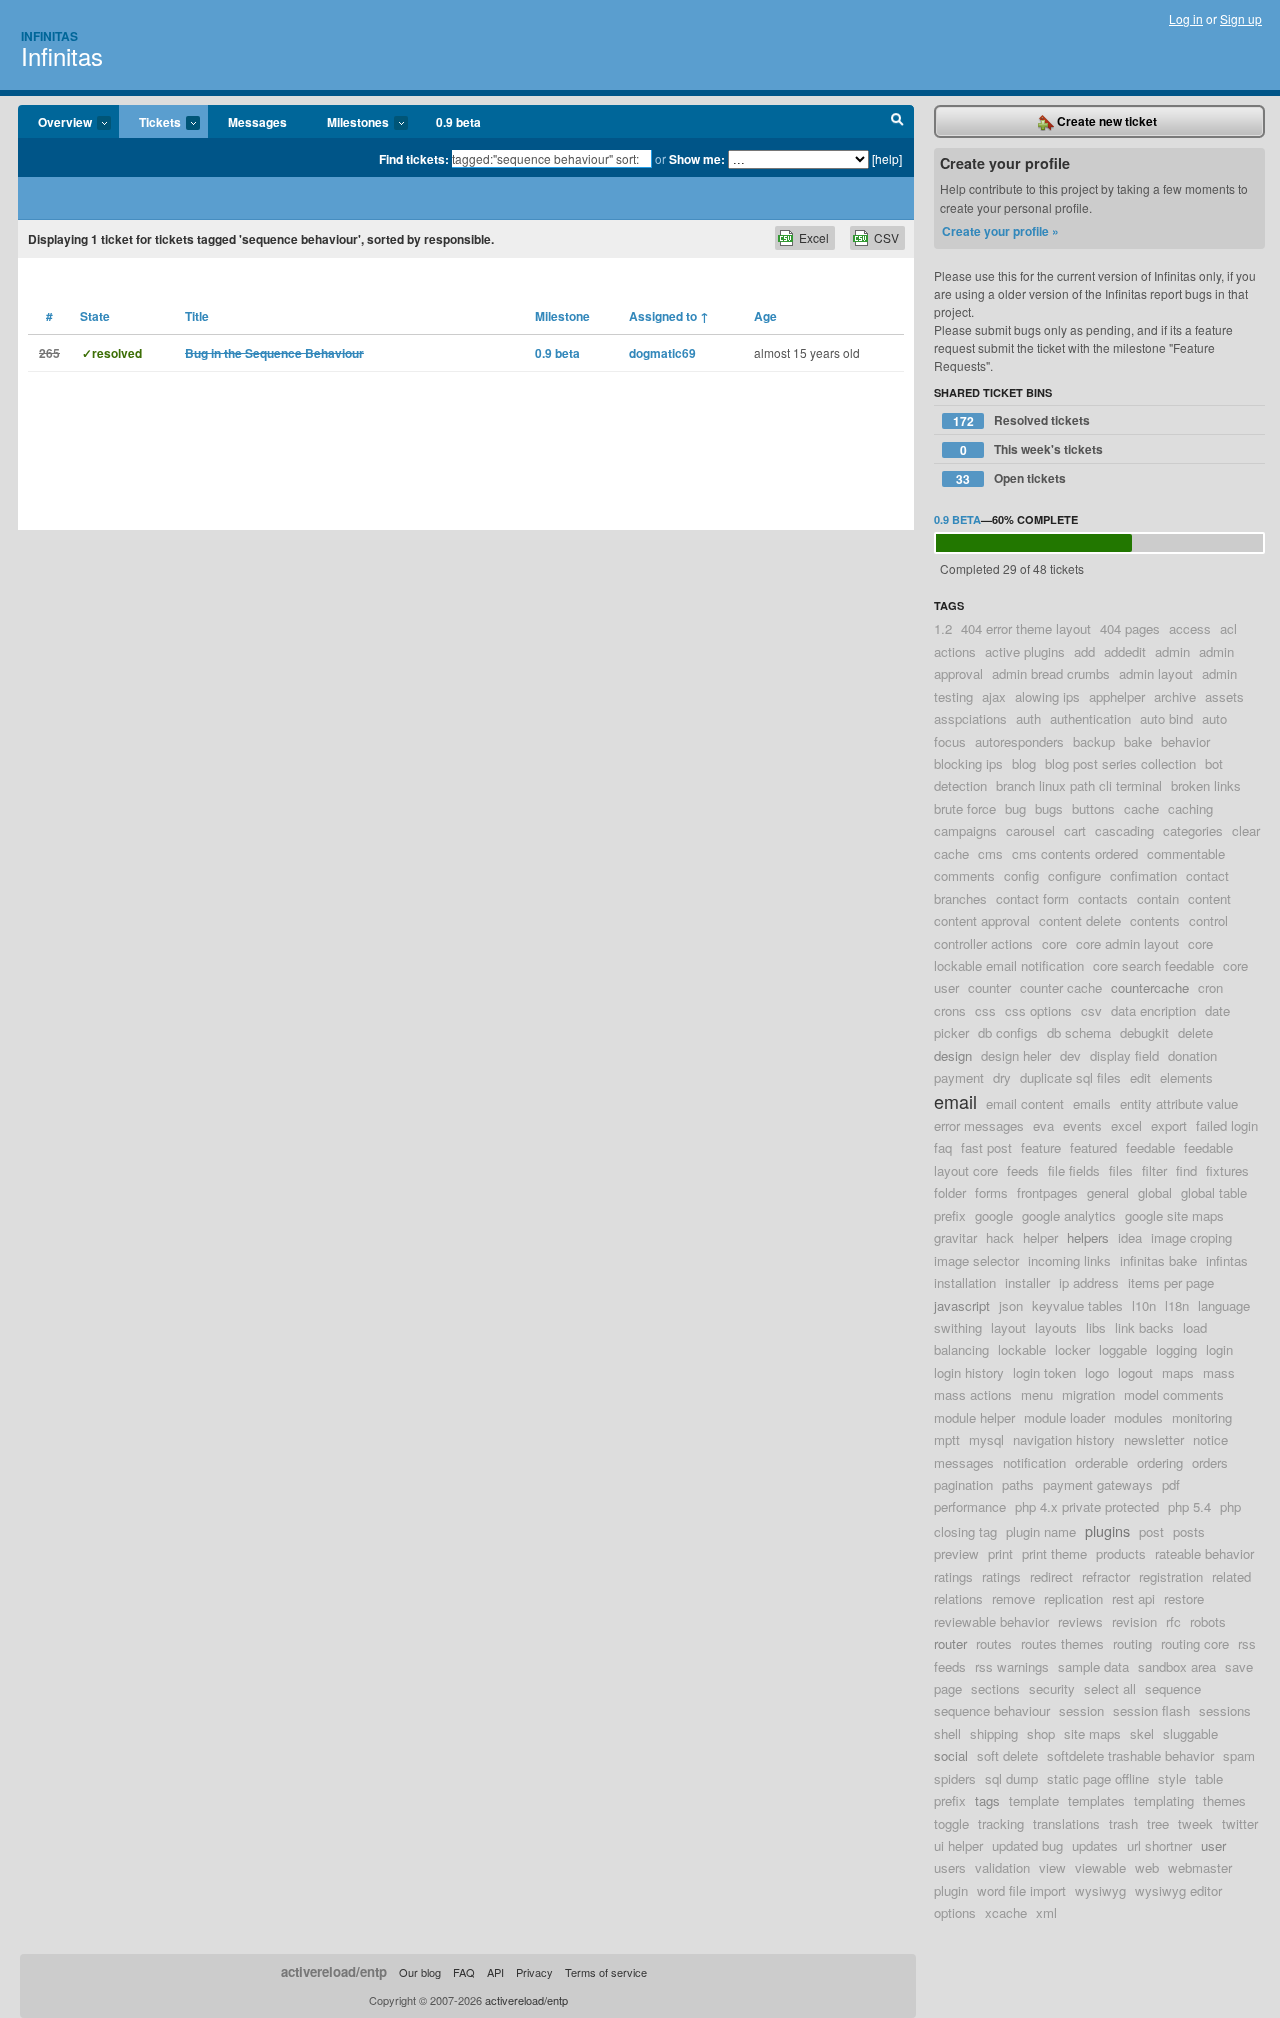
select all (1110, 1688)
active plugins (1025, 651)
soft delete (1007, 1755)
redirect (1051, 1576)
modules (1138, 1417)
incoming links (1069, 1260)
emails (1092, 1103)
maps (1178, 1372)
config (1021, 875)
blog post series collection (1120, 763)
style (1172, 1778)
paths (1018, 1484)
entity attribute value (1179, 1103)
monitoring (1202, 1417)
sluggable (1190, 1733)
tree (1158, 1823)
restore (1184, 1598)
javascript (962, 1305)
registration (1171, 1576)
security (1052, 1688)
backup (1094, 741)
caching (1190, 808)
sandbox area (1177, 1666)
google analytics (1069, 1215)
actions (955, 651)
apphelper (1117, 696)
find (1186, 1170)
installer (1027, 1282)
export (1169, 1125)
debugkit (1144, 1032)
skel (1142, 1733)
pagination (963, 1484)
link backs (1144, 1327)
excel (1126, 1125)
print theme (1054, 1553)
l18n (1177, 1305)
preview (956, 1553)
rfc (1173, 1621)
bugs (1049, 808)
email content (1025, 1103)
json (1011, 1305)
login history (969, 1372)
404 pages (1130, 628)
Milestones (348, 123)
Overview (55, 123)
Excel (814, 237)
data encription (1153, 1010)
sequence (1173, 1688)
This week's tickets (1032, 449)
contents (1155, 920)
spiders (955, 1778)
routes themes (1062, 1643)
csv (1091, 1010)
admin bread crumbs (1051, 673)
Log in (1186, 18)
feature (1041, 1147)
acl (1228, 628)
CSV (886, 237)
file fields (1074, 1170)
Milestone (562, 316)
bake (1138, 741)
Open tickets (1011, 478)
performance (970, 1506)
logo (1097, 1372)
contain (1158, 898)
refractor (1106, 1576)
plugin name (1041, 1531)
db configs (1008, 1032)
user (1213, 1845)
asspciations (970, 718)
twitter (1240, 1823)
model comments (1174, 1394)
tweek (1195, 1823)
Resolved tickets (1022, 420)
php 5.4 (1189, 1506)
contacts (1103, 898)
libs (1096, 1327)
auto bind (1166, 718)
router (950, 1643)
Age (765, 316)
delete (1195, 1032)
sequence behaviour (992, 1710)
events (1082, 1125)
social (951, 1755)
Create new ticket (1105, 121)
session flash (1151, 1710)
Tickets (150, 123)
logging (1176, 1349)
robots (1208, 1621)
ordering (1160, 1462)
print (1000, 1553)
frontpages (1047, 1192)
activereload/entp (334, 1971)
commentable (1186, 853)
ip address (1089, 1282)
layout (1008, 1327)
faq (943, 1147)
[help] (887, 158)
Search (897, 122)
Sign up (1241, 18)
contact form (1032, 898)
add (1084, 651)
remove (1013, 1598)
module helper (974, 1417)
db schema (1079, 1032)
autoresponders (1019, 741)
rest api (1133, 1598)
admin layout (1156, 673)
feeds (1023, 1170)
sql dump (1011, 1778)
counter (989, 987)
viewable (1100, 1867)
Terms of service (606, 1972)
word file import (1021, 1890)
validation (1002, 1867)
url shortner (1159, 1845)
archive (1175, 696)
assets (1224, 696)
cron (1210, 987)
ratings (1001, 1576)
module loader (1064, 1417)
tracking (1001, 1823)
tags (987, 1800)
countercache (1150, 987)
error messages (979, 1125)
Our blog (420, 1972)
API (495, 1972)
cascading (1124, 830)
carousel (1030, 830)
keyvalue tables (1077, 1305)
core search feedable (1153, 965)
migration (1088, 1394)
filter (1154, 1170)
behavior (1185, 741)
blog (1024, 763)
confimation (1143, 875)
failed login (1227, 1125)
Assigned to (669, 316)
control (1208, 920)
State (95, 316)
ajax (994, 696)
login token (1044, 1372)
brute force (965, 808)
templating (1164, 1800)
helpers (1088, 1237)
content (1209, 898)
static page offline (1098, 1778)
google (994, 1215)
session (1081, 1710)
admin (1172, 651)
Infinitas (49, 36)
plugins (1107, 1530)
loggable (1123, 1349)
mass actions (973, 1394)
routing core (1195, 1643)
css (985, 1010)
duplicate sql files (1070, 1077)
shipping (994, 1733)
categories (1193, 830)
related (1231, 1576)
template (1034, 1800)
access (1190, 628)
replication (1073, 1598)
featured (1093, 1147)
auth (1028, 718)
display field (1124, 1055)
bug (1015, 808)
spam (1239, 1755)
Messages (257, 122)
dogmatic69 (662, 353)
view (1052, 1867)
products (1121, 1553)
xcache (1006, 1912)
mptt (947, 1439)
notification (1034, 1462)
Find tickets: (414, 159)
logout (1135, 1372)
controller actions (983, 943)
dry (1002, 1077)
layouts (1056, 1327)
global (1155, 1192)
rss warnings (1012, 1666)
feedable (1150, 1147)
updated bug (1027, 1845)
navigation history (1064, 1439)
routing (1132, 1643)
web (1147, 1867)
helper (1040, 1237)
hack (1000, 1237)
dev (1070, 1055)
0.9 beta (458, 122)
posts (1189, 1531)
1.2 (943, 628)
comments (964, 875)
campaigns (965, 830)
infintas (1227, 1260)
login (1219, 1349)
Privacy (534, 1972)
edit (1140, 1077)
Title (197, 316)
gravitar (955, 1237)
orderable (1101, 1462)
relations (958, 1598)
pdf (1171, 1484)
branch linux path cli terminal (1079, 785)
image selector (976, 1260)
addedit (1125, 651)
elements (1186, 1077)
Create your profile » (1000, 231)
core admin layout (1127, 943)
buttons (1093, 808)
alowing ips (1047, 696)
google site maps (1174, 1215)
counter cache (1061, 987)
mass (1219, 1372)
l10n (1144, 1305)
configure (1074, 875)
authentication (1090, 718)
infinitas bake (1158, 1260)
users (950, 1867)
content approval (982, 920)
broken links (1206, 785)
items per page (1171, 1282)
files (1121, 1170)
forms (991, 1192)
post (1151, 1531)
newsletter (1154, 1439)
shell (947, 1733)
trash (1123, 1823)
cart (1075, 830)
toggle (951, 1823)
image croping (1191, 1237)
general (1108, 1192)
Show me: (697, 159)
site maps (1092, 1733)
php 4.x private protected (1087, 1506)
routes (994, 1643)
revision (1134, 1621)
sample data (1093, 1666)
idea (1130, 1237)
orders (1210, 1462)
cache (1141, 808)
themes (1224, 1800)
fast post (986, 1147)
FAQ (464, 1972)
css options (1038, 1010)
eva (1043, 1125)
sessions (1225, 1710)
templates (1096, 1800)
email (955, 1101)
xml (1046, 1912)
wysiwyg (1100, 1890)
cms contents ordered (1075, 853)
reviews (1080, 1621)
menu (1037, 1394)
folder (950, 1192)
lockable (1022, 1349)
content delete (1080, 920)
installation (965, 1282)
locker (1072, 1349)
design (953, 1055)
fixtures (1227, 1170)
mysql (986, 1439)
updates (1095, 1845)
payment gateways (1098, 1484)
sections (995, 1688)
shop (1041, 1733)
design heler (1016, 1055)
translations (1066, 1823)
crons (950, 1010)
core (1054, 943)
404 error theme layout (1026, 628)
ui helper (958, 1845)
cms (990, 853)
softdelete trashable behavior (1130, 1755)
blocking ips (968, 763)
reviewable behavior (991, 1621)
